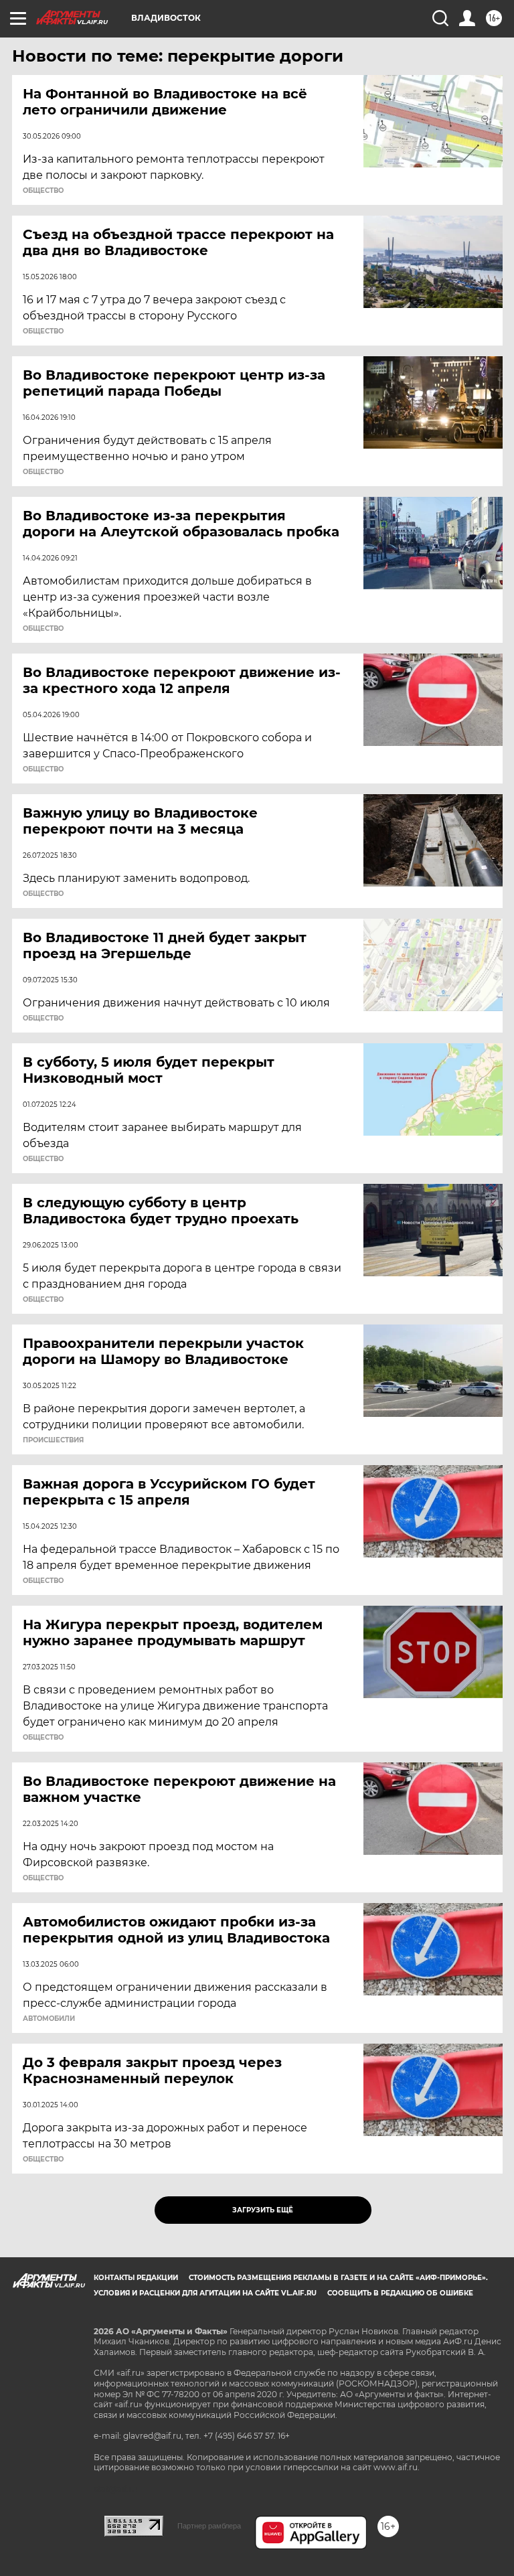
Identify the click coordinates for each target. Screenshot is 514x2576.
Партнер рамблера (209, 2526)
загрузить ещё (263, 2210)
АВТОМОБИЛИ (49, 2019)
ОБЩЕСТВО (43, 191)
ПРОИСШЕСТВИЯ (53, 1440)
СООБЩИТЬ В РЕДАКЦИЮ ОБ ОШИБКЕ (400, 2293)
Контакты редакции (136, 2278)
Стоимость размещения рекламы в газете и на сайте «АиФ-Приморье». (338, 2278)
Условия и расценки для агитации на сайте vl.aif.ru (205, 2293)
